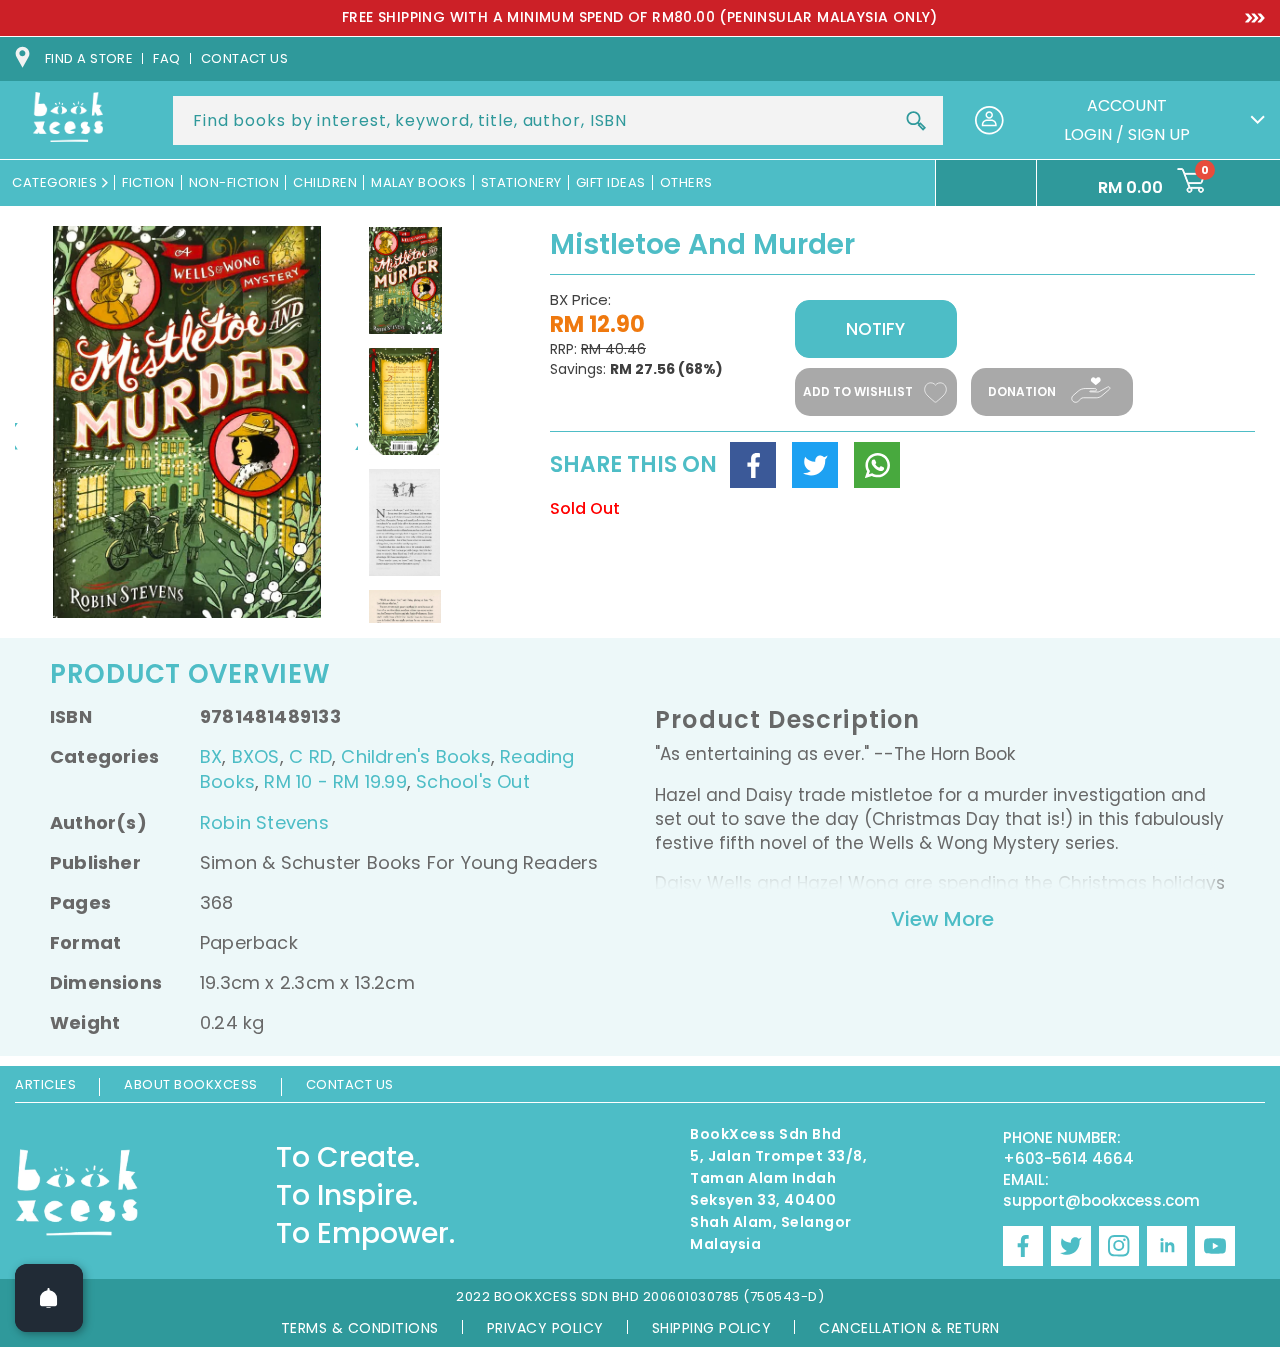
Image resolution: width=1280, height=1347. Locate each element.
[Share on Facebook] (753, 465)
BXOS (256, 756)
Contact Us (350, 1084)
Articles (45, 1084)
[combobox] (558, 120)
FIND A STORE (89, 58)
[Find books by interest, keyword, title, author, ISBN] (916, 121)
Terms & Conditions (360, 1328)
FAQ (166, 58)
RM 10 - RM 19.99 (335, 781)
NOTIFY (875, 329)
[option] (640, 18)
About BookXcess (191, 1084)
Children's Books (415, 756)
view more (942, 919)
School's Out (473, 781)
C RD (310, 756)
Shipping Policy (712, 1328)
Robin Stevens (264, 822)
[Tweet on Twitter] (815, 465)
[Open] (49, 1298)
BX (211, 756)
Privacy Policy (545, 1328)
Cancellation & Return (909, 1328)
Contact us (245, 58)
